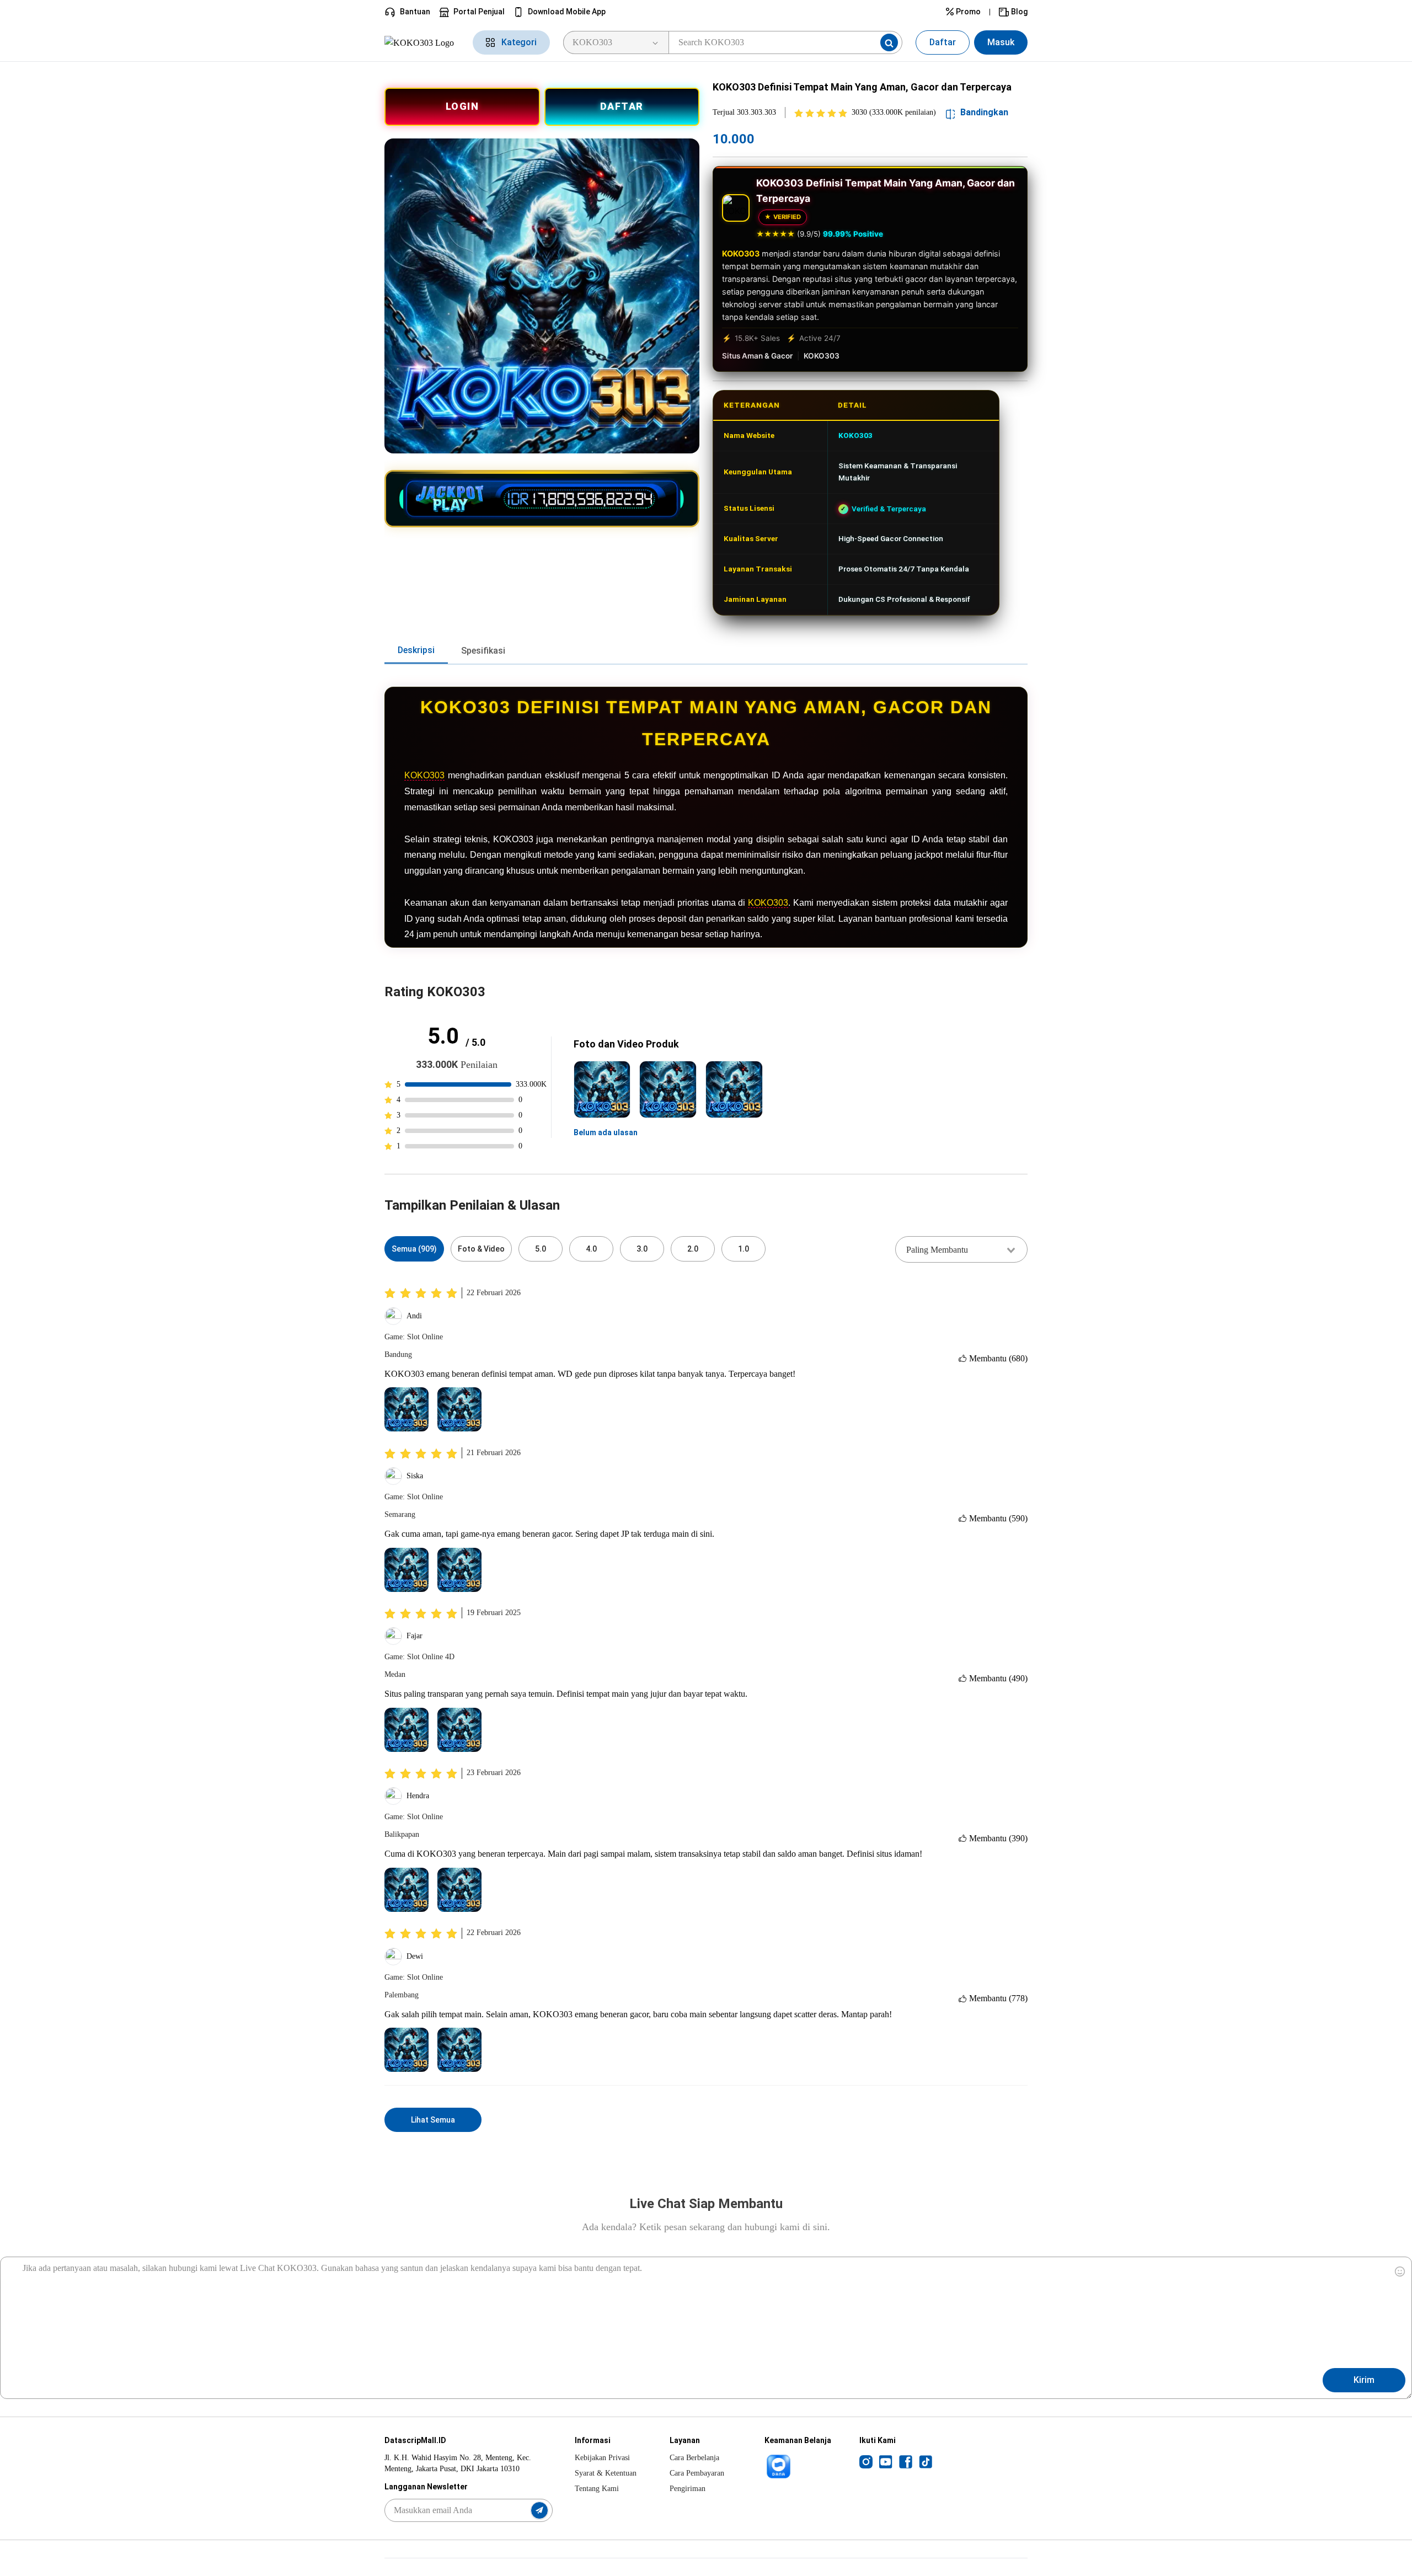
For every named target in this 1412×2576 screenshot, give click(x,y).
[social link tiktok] (926, 2461)
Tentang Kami (597, 2489)
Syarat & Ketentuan (606, 2473)
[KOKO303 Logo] (422, 42)
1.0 (744, 1249)
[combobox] (961, 1249)
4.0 (591, 1249)
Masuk (1001, 42)
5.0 (541, 1249)
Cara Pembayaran (697, 2473)
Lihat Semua (433, 2120)
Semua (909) (414, 1249)
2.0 (693, 1249)
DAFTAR (622, 106)
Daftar (943, 42)
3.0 (642, 1249)
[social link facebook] (906, 2461)
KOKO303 (741, 253)
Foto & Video (481, 1249)
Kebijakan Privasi (602, 2458)
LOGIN (462, 106)
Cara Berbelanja (694, 2458)
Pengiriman (688, 2489)
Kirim (1364, 2380)
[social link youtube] (886, 2461)
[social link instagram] (866, 2461)
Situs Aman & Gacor (757, 356)
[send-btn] (539, 2510)
